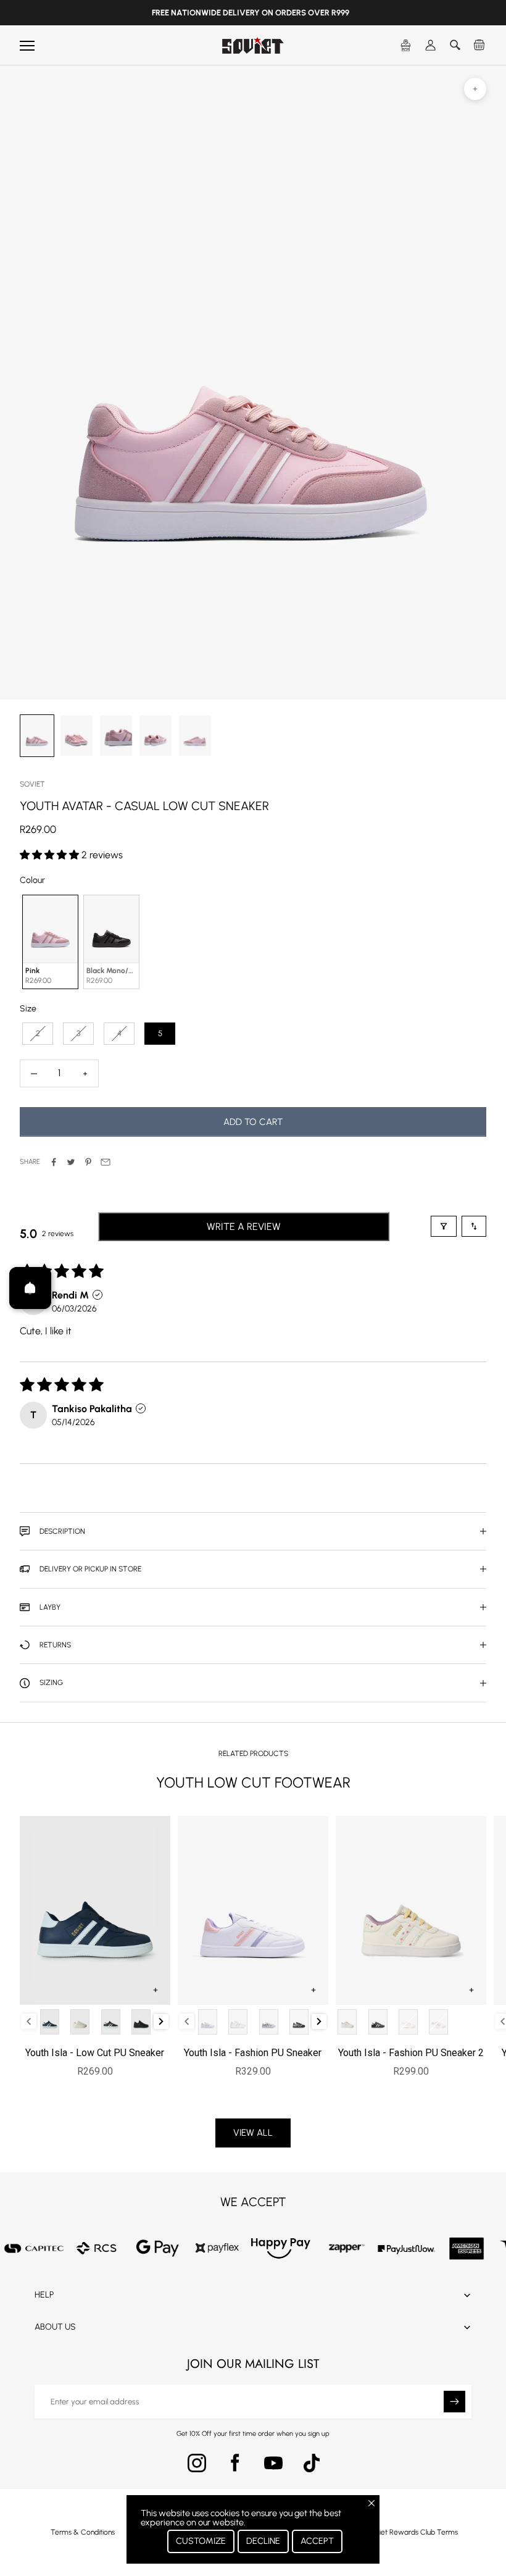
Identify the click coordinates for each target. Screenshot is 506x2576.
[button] (51, 855)
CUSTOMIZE (201, 2541)
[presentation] (161, 2022)
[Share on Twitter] (71, 1162)
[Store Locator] (406, 46)
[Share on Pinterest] (88, 1162)
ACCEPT (317, 2541)
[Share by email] (106, 1162)
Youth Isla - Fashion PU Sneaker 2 (411, 2053)
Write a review (244, 1227)
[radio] (49, 942)
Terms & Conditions (83, 2532)
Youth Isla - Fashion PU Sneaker (253, 2053)
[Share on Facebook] (54, 1162)
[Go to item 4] (195, 736)
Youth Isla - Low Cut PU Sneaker (95, 2053)
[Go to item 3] (156, 736)
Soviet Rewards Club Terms (413, 2532)
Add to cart (253, 1122)
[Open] (30, 1288)
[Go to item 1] (77, 736)
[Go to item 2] (116, 736)
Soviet (32, 784)
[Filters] (444, 1226)
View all (253, 2133)
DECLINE (263, 2541)
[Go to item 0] (37, 736)
